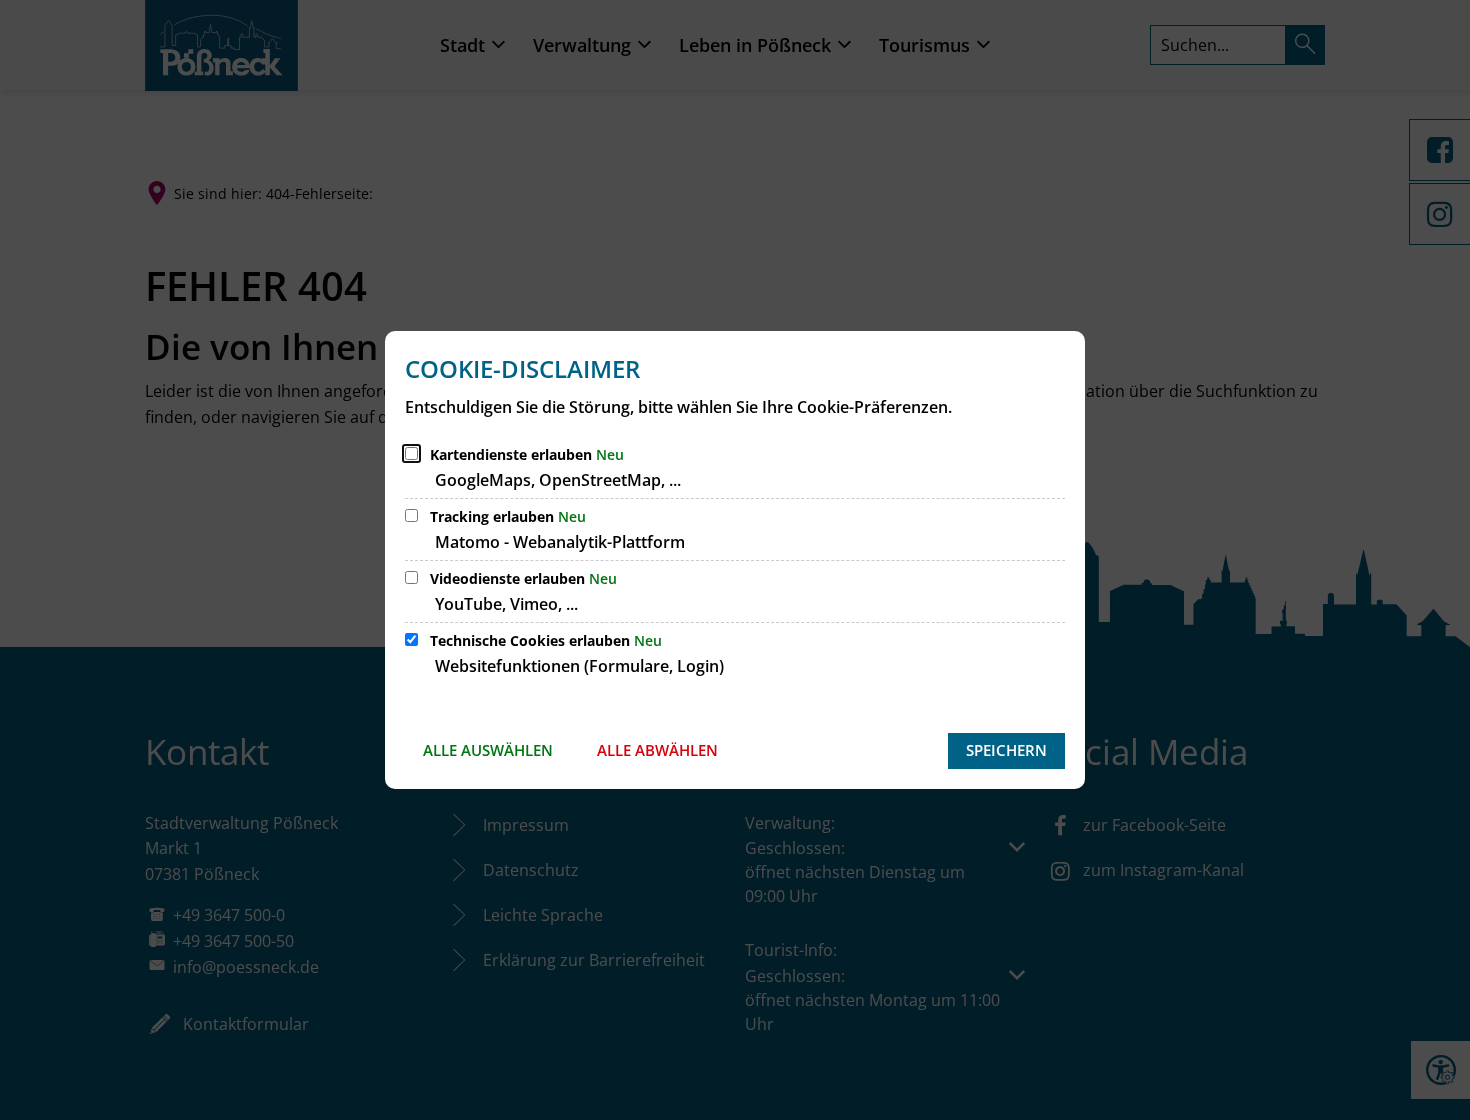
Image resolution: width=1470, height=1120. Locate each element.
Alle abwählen (657, 750)
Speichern (1006, 750)
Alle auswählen (488, 750)
